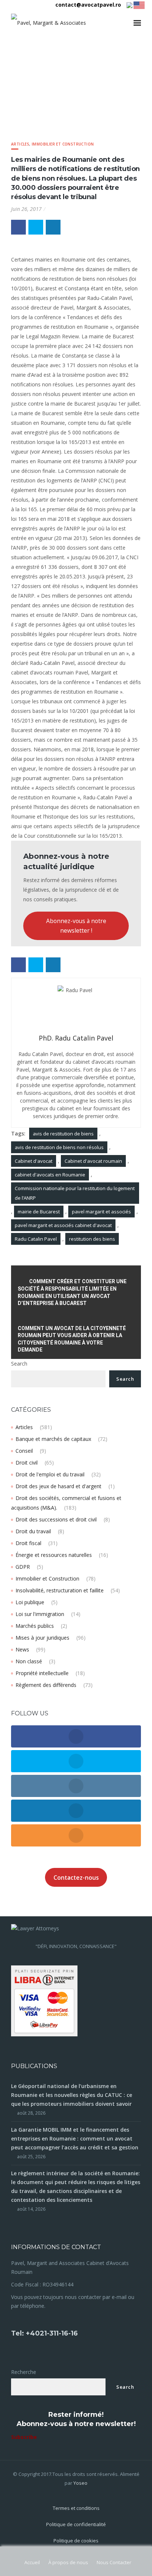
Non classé (29, 1661)
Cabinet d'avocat (34, 1161)
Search (19, 1364)
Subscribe (24, 2437)
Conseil (24, 1451)
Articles (20, 144)
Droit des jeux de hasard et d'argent (58, 1486)
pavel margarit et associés (101, 1212)
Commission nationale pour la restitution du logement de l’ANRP (75, 1193)
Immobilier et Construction (63, 144)
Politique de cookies (76, 2541)
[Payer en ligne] (44, 2000)
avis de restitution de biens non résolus (59, 1147)
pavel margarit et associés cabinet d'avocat (63, 1225)
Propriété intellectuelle (42, 1673)
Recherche (24, 2372)
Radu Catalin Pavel (36, 1239)
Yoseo (80, 2483)
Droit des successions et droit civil (56, 1519)
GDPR (23, 1567)
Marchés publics (35, 1626)
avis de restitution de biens (63, 1134)
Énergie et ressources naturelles (54, 1555)
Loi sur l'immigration (40, 1614)
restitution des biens (92, 1239)
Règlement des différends (46, 1685)
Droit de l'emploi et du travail (50, 1474)
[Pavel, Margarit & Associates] (49, 23)
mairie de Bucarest (39, 1212)
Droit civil (27, 1463)
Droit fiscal (28, 1543)
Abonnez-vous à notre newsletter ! (76, 926)
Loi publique (30, 1602)
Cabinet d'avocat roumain (93, 1161)
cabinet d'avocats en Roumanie (50, 1175)
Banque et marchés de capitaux (53, 1439)
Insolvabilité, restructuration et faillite (60, 1590)
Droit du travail (33, 1531)
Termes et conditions (76, 2508)
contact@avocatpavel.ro (88, 5)
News (22, 1649)
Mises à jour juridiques (42, 1638)
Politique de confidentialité (76, 2524)
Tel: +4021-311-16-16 (44, 2333)
